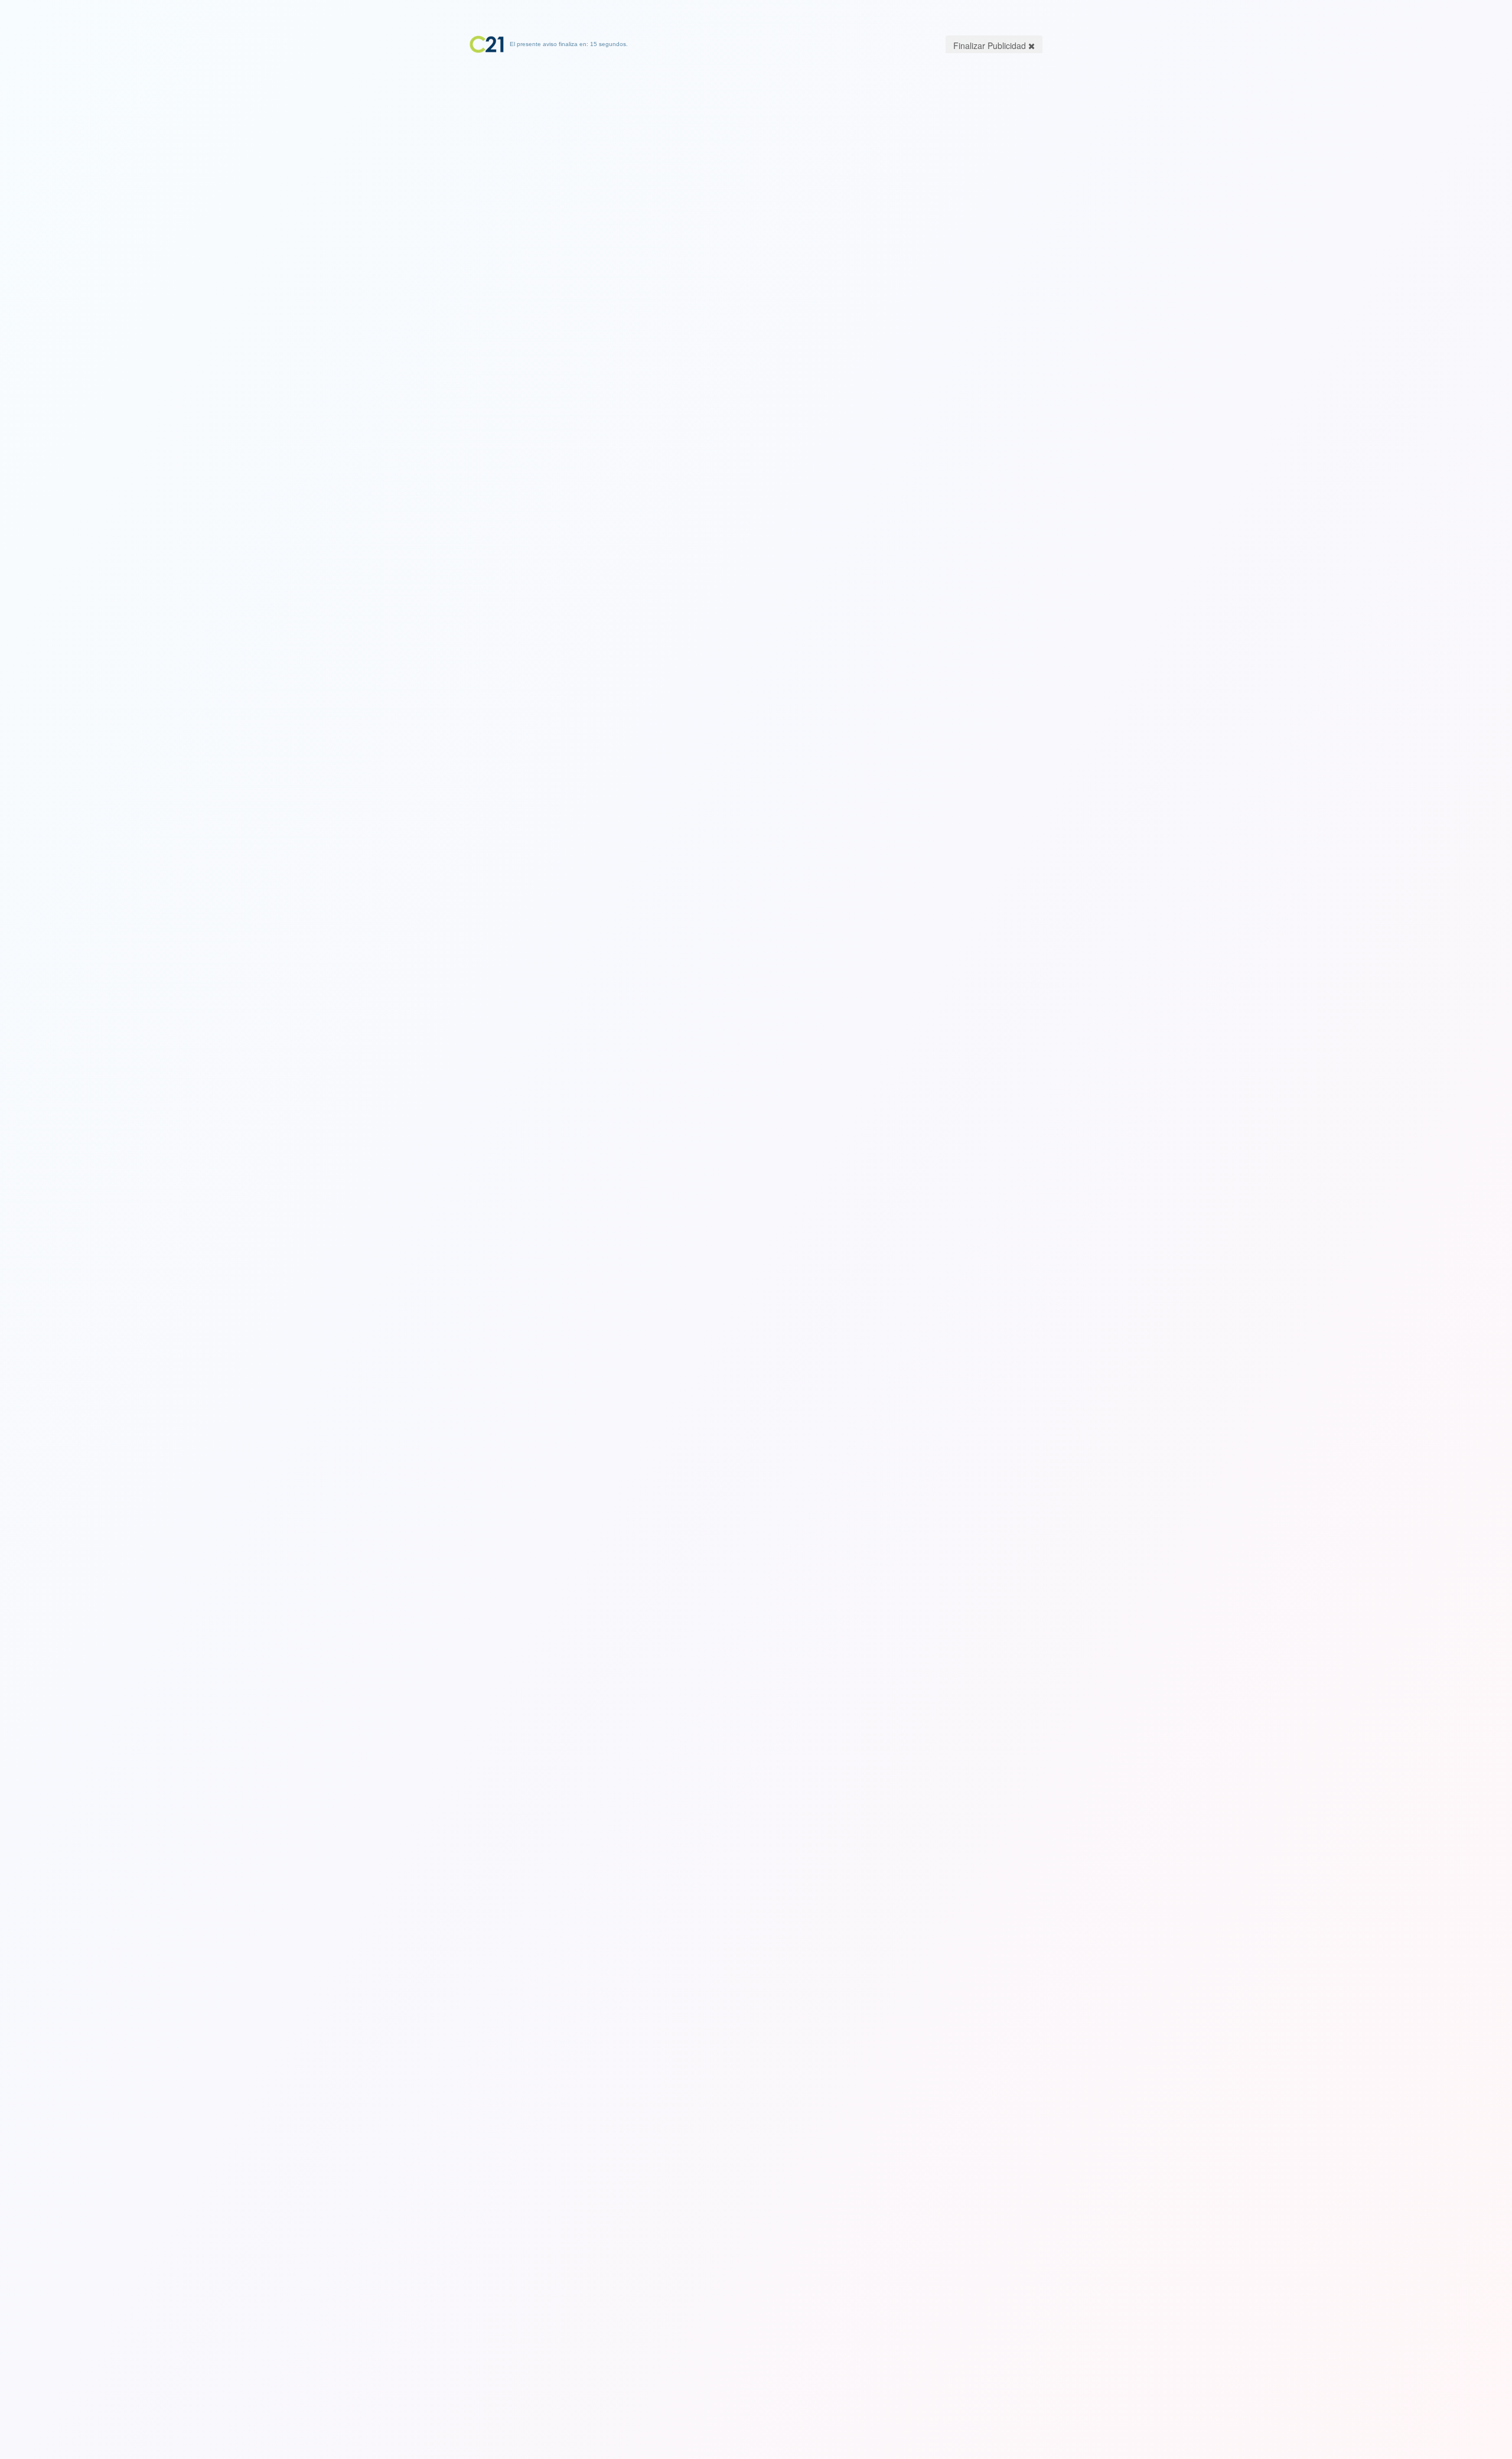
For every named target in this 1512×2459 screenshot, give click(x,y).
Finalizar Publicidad (991, 45)
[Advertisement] (756, 127)
